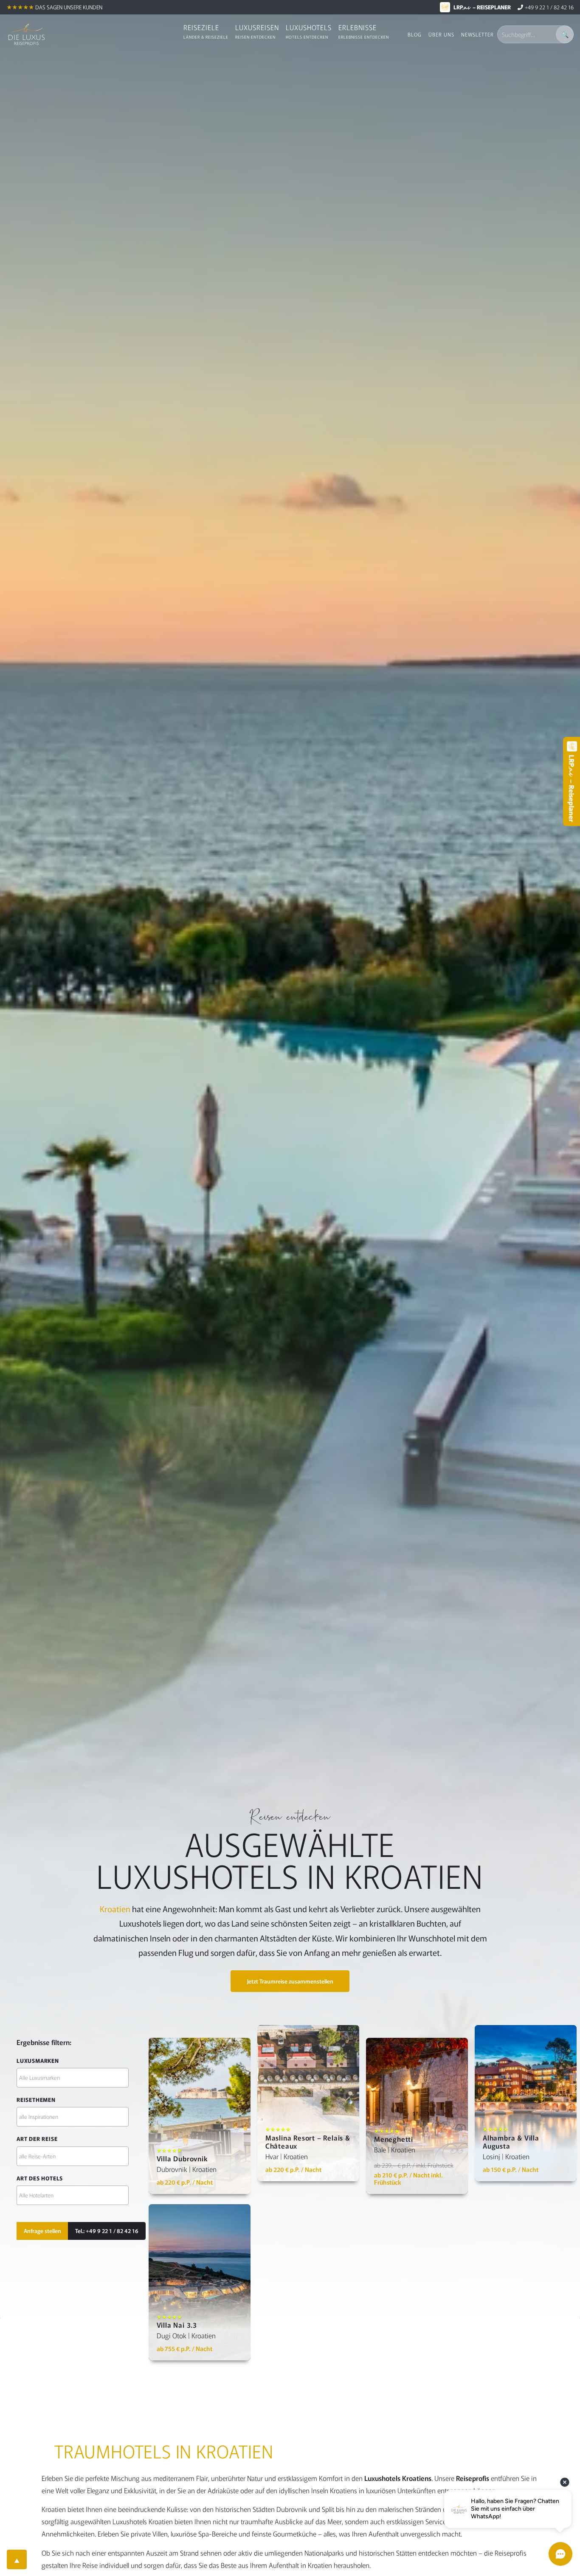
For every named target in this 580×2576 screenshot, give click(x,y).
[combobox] (73, 2078)
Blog (415, 34)
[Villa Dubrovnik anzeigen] (200, 2116)
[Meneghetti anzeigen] (417, 2116)
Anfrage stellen (42, 2231)
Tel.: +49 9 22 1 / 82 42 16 (107, 2231)
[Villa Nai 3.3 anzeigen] (200, 2282)
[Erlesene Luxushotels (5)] (73, 2078)
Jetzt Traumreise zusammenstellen (290, 1981)
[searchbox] (73, 2077)
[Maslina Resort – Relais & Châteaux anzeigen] (308, 2103)
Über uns (441, 34)
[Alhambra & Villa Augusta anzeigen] (526, 2103)
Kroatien (115, 1909)
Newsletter (477, 34)
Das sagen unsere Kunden (69, 7)
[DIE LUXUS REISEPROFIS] (27, 34)
